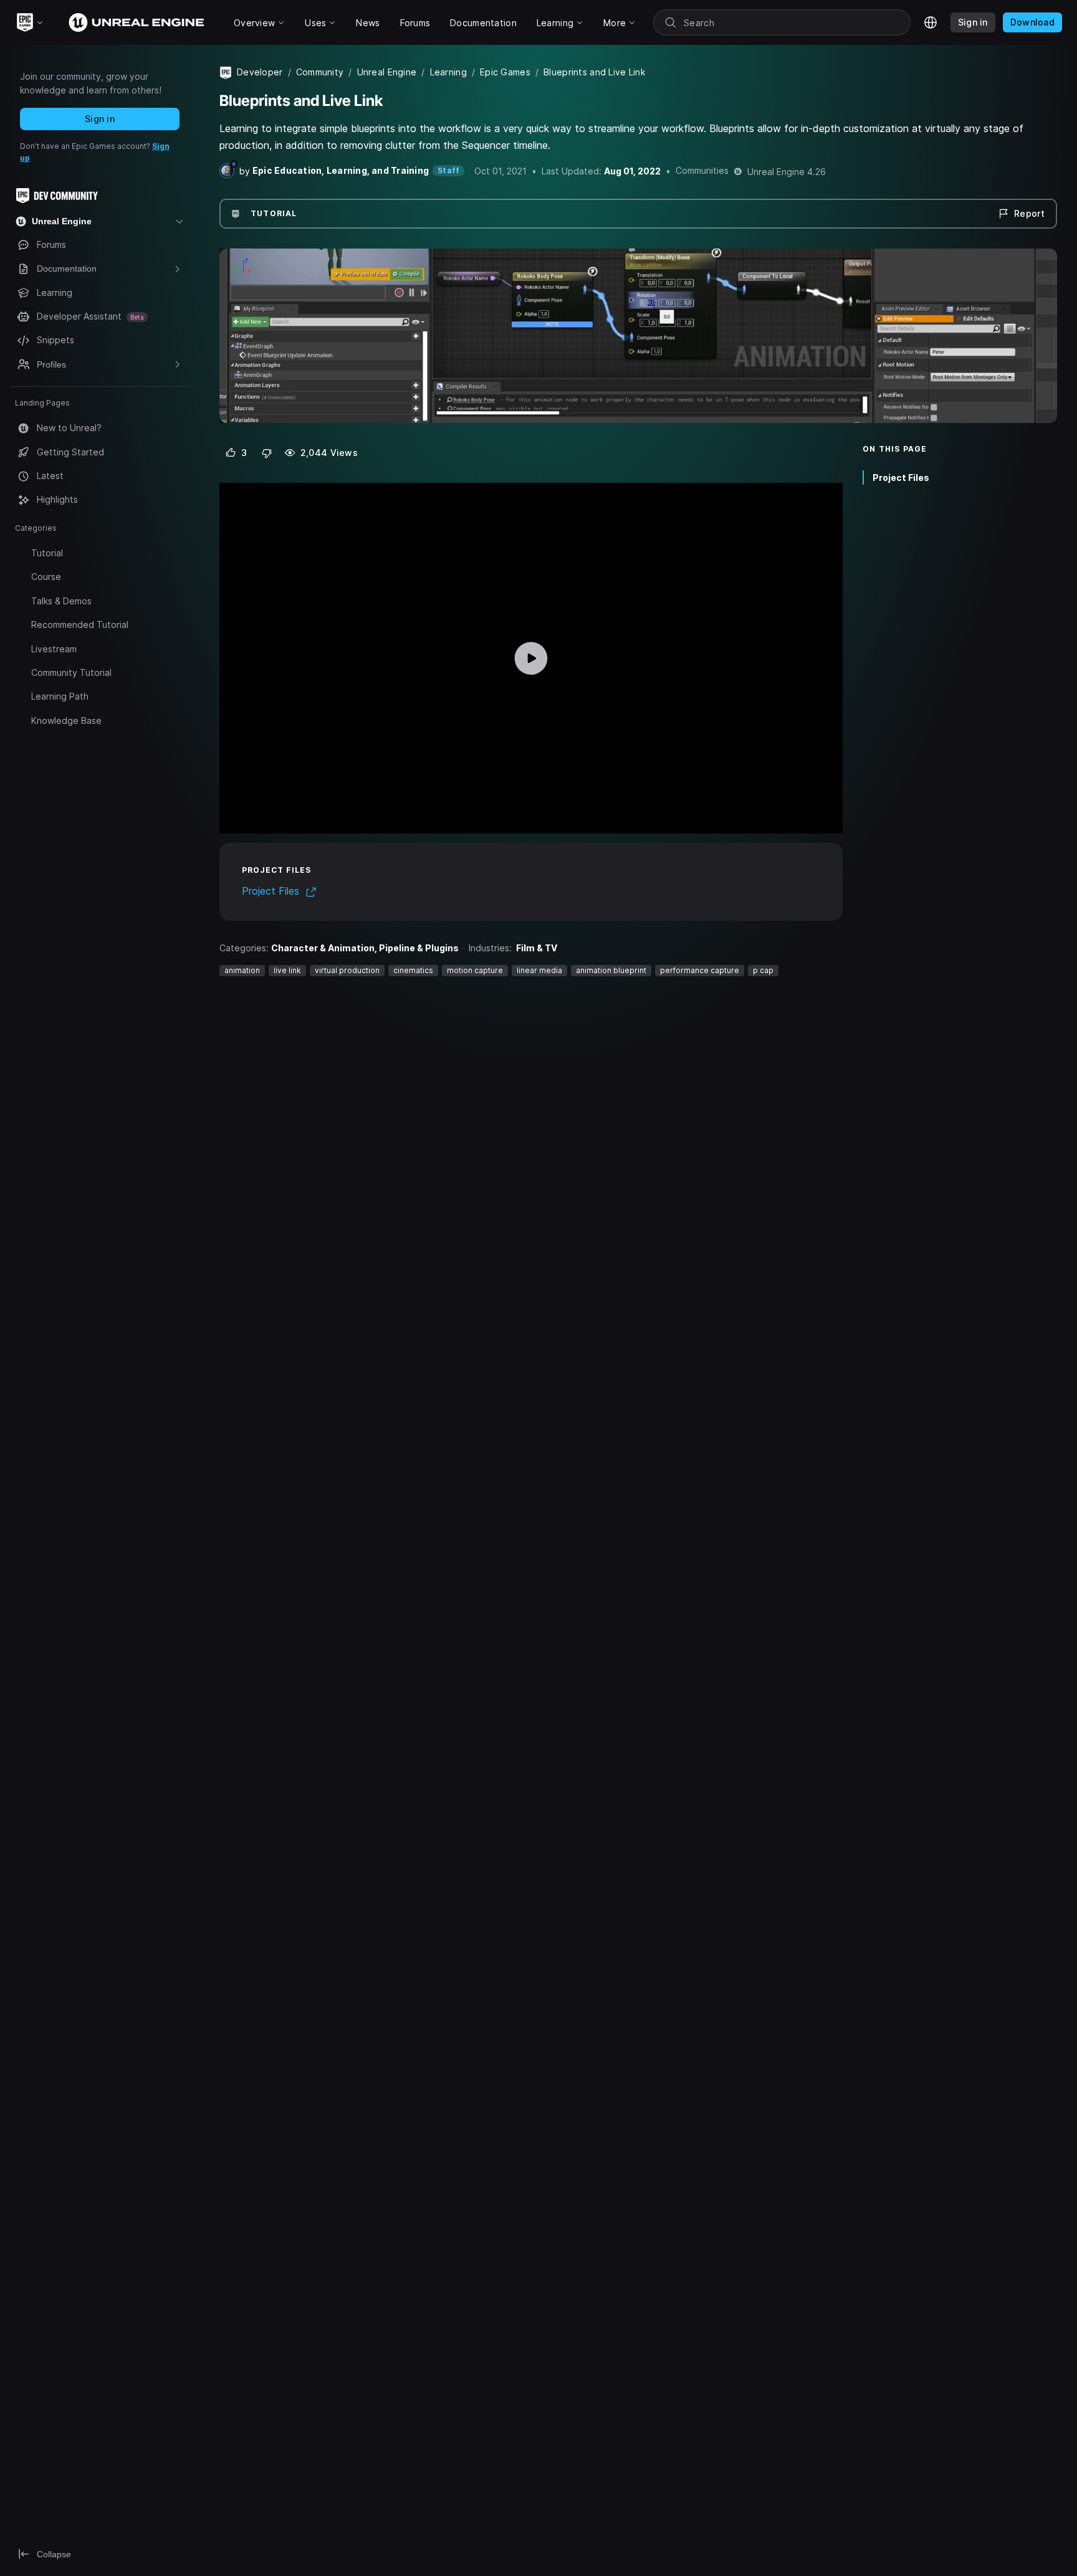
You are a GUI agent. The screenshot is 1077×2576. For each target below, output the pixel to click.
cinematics (413, 970)
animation (242, 970)
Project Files (901, 478)
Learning (448, 72)
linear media (539, 970)
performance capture (700, 970)
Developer (260, 72)
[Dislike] (267, 453)
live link (287, 970)
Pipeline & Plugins (419, 948)
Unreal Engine (387, 72)
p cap (763, 970)
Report (1029, 213)
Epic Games (505, 72)
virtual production (347, 970)
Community (320, 72)
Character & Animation (323, 948)
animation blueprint (611, 970)
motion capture (475, 970)
